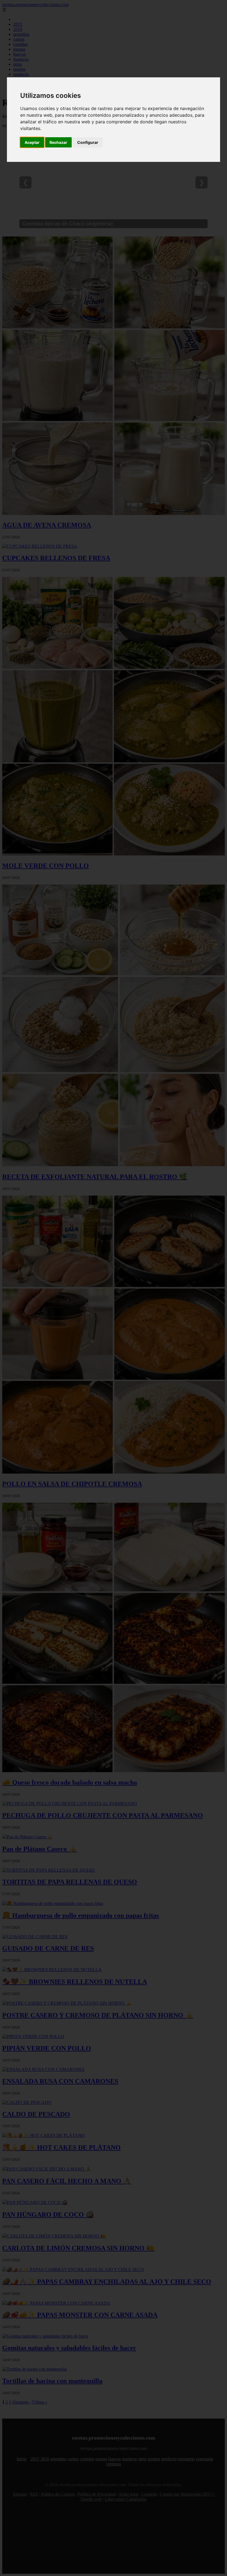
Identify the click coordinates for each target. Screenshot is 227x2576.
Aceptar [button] (32, 142)
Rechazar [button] (58, 142)
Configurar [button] (88, 142)
